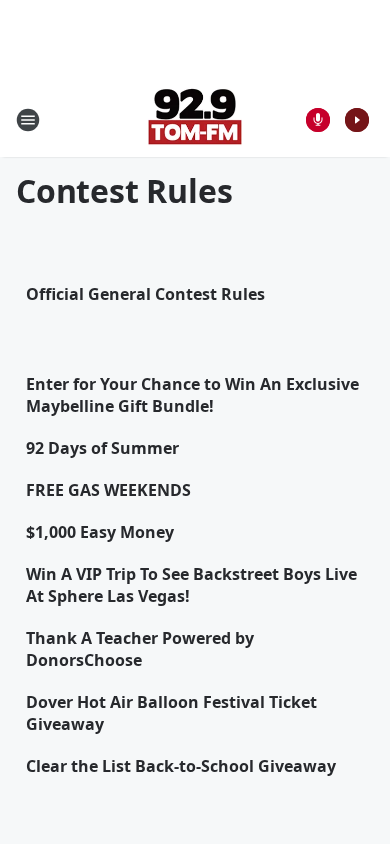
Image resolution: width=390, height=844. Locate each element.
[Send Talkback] (318, 120)
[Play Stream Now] (357, 120)
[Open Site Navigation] (28, 120)
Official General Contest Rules (145, 294)
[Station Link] (195, 119)
